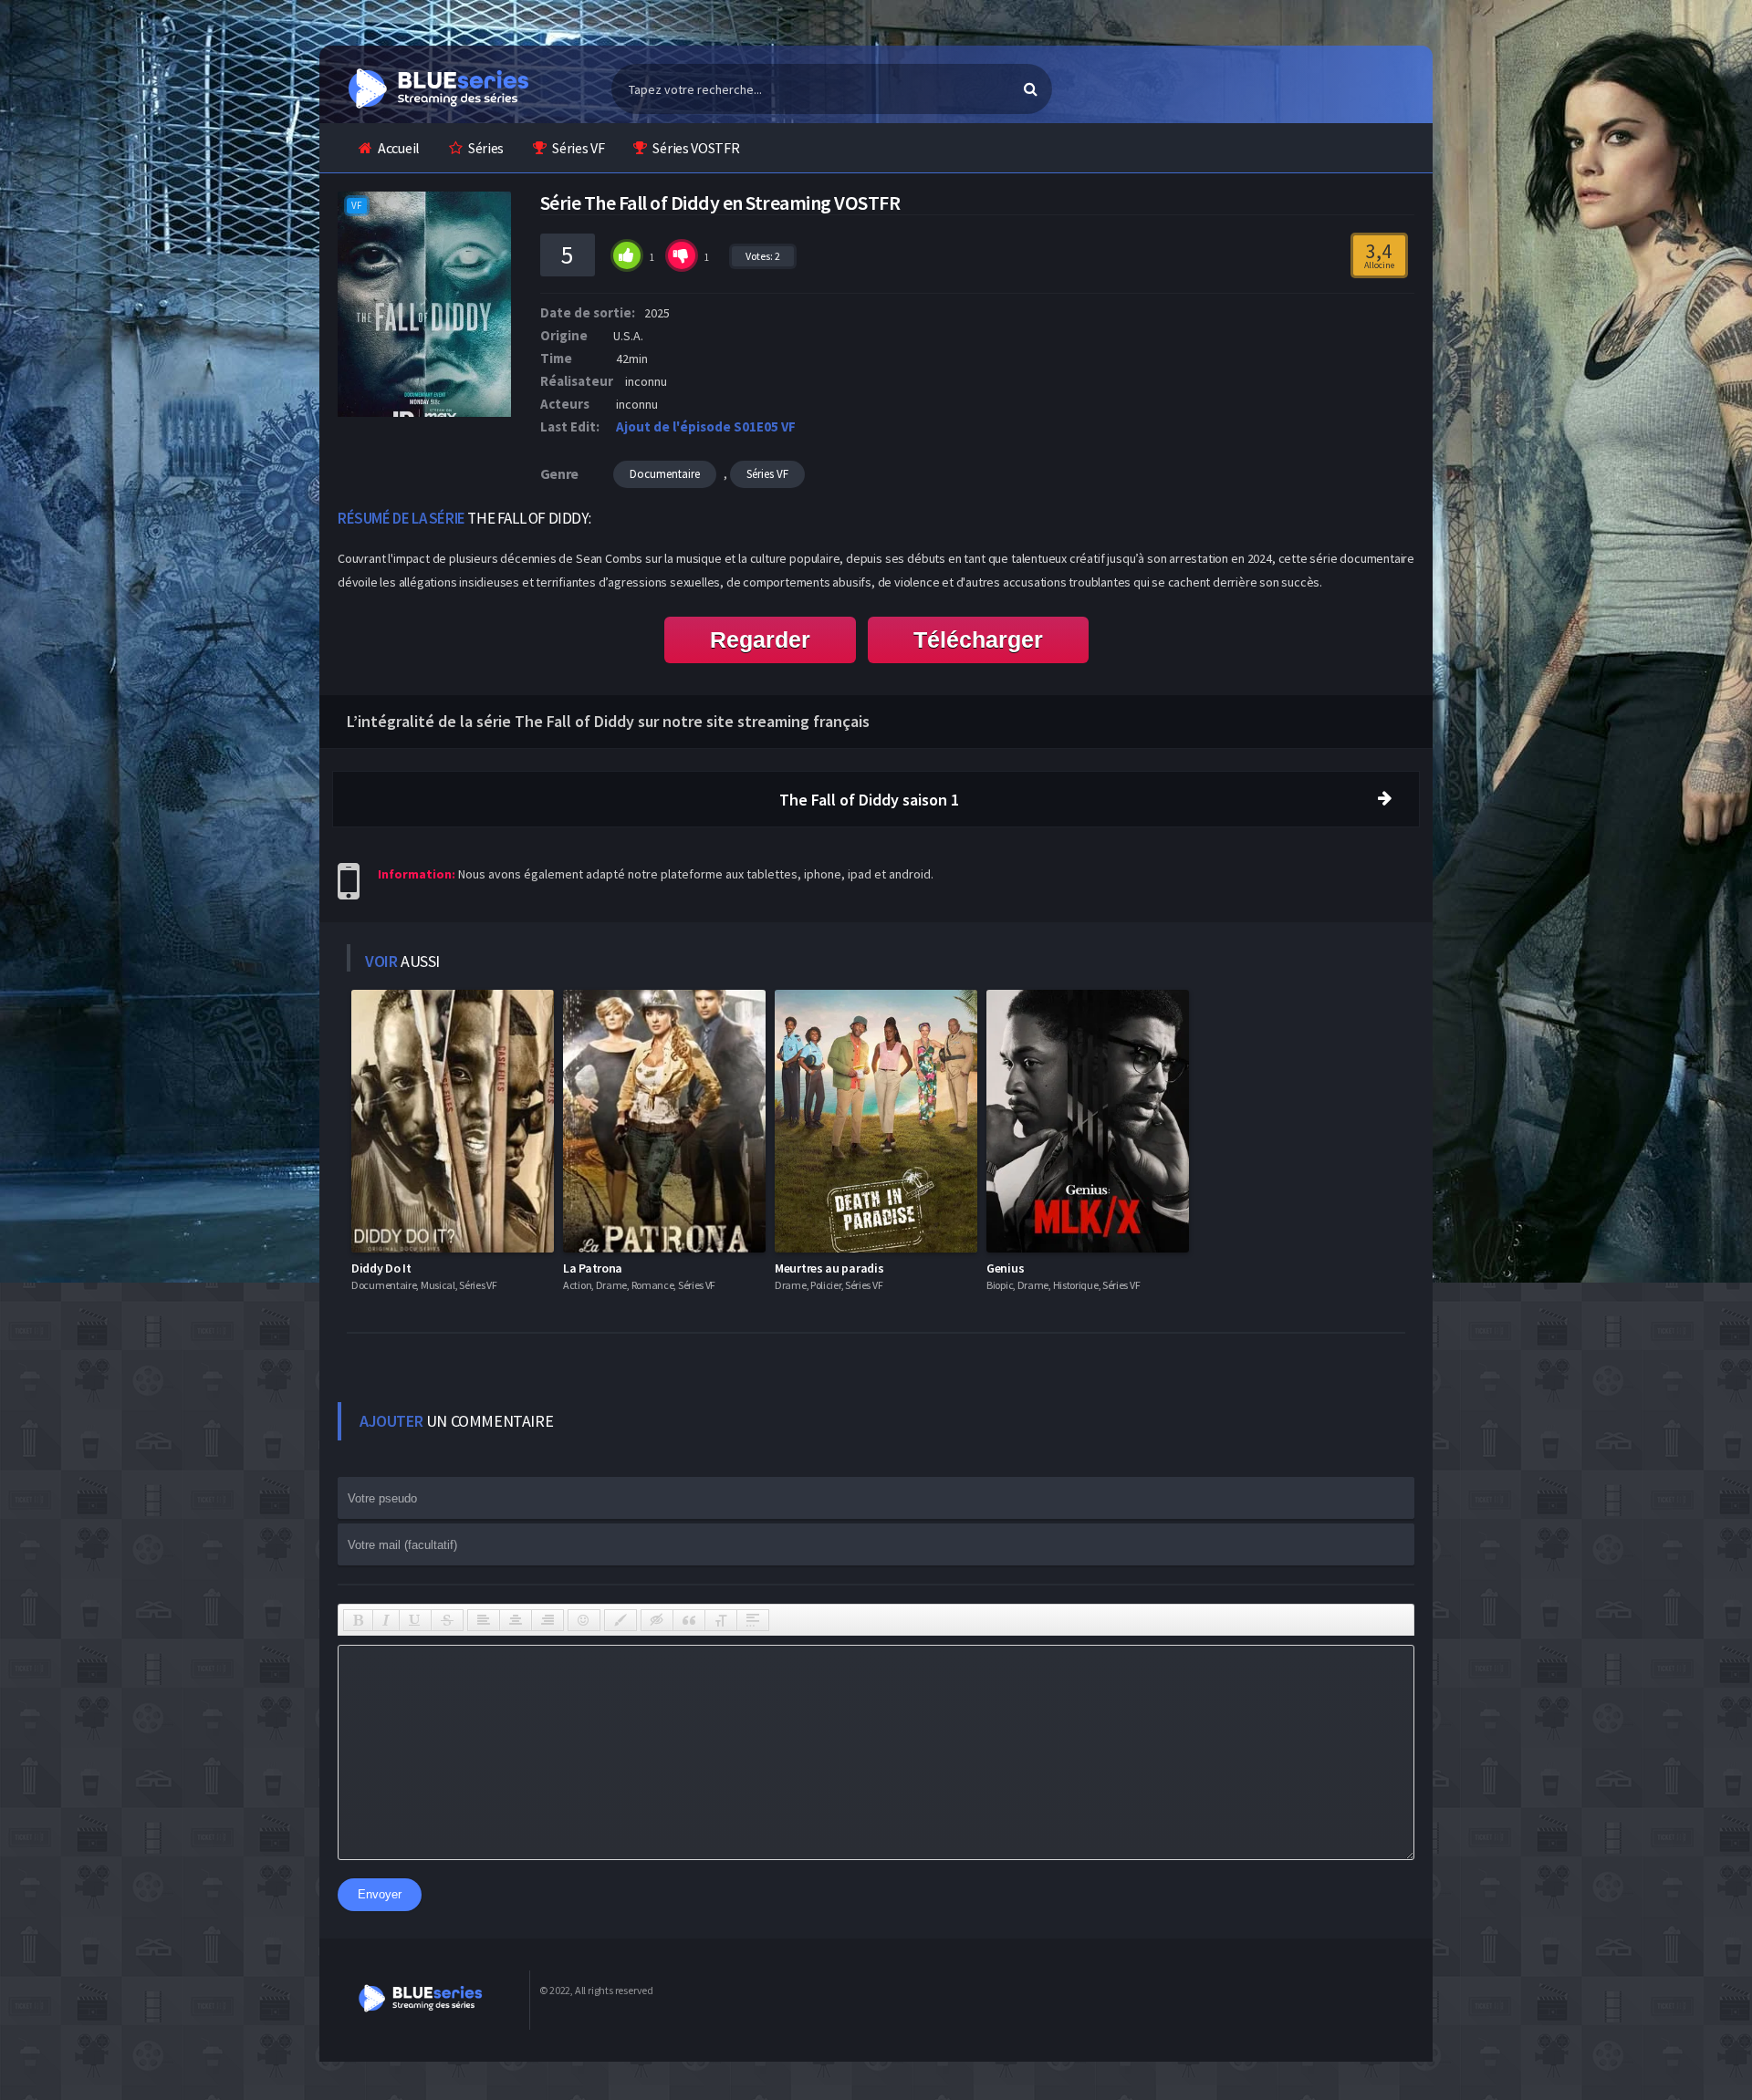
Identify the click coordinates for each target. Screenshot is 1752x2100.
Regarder (760, 639)
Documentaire (665, 474)
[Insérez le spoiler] (753, 1620)
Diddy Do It (381, 1268)
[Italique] (386, 1620)
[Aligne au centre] (516, 1620)
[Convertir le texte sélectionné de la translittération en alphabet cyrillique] (721, 1620)
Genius (1005, 1268)
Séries (486, 148)
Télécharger (978, 639)
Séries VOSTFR (696, 148)
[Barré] (447, 1620)
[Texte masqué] (657, 1620)
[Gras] (358, 1620)
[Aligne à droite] (547, 1620)
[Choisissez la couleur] (620, 1620)
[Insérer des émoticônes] (584, 1620)
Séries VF (578, 148)
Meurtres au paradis (829, 1268)
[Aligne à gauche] (484, 1620)
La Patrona (593, 1268)
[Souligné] (415, 1620)
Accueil (399, 148)
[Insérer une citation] (689, 1620)
